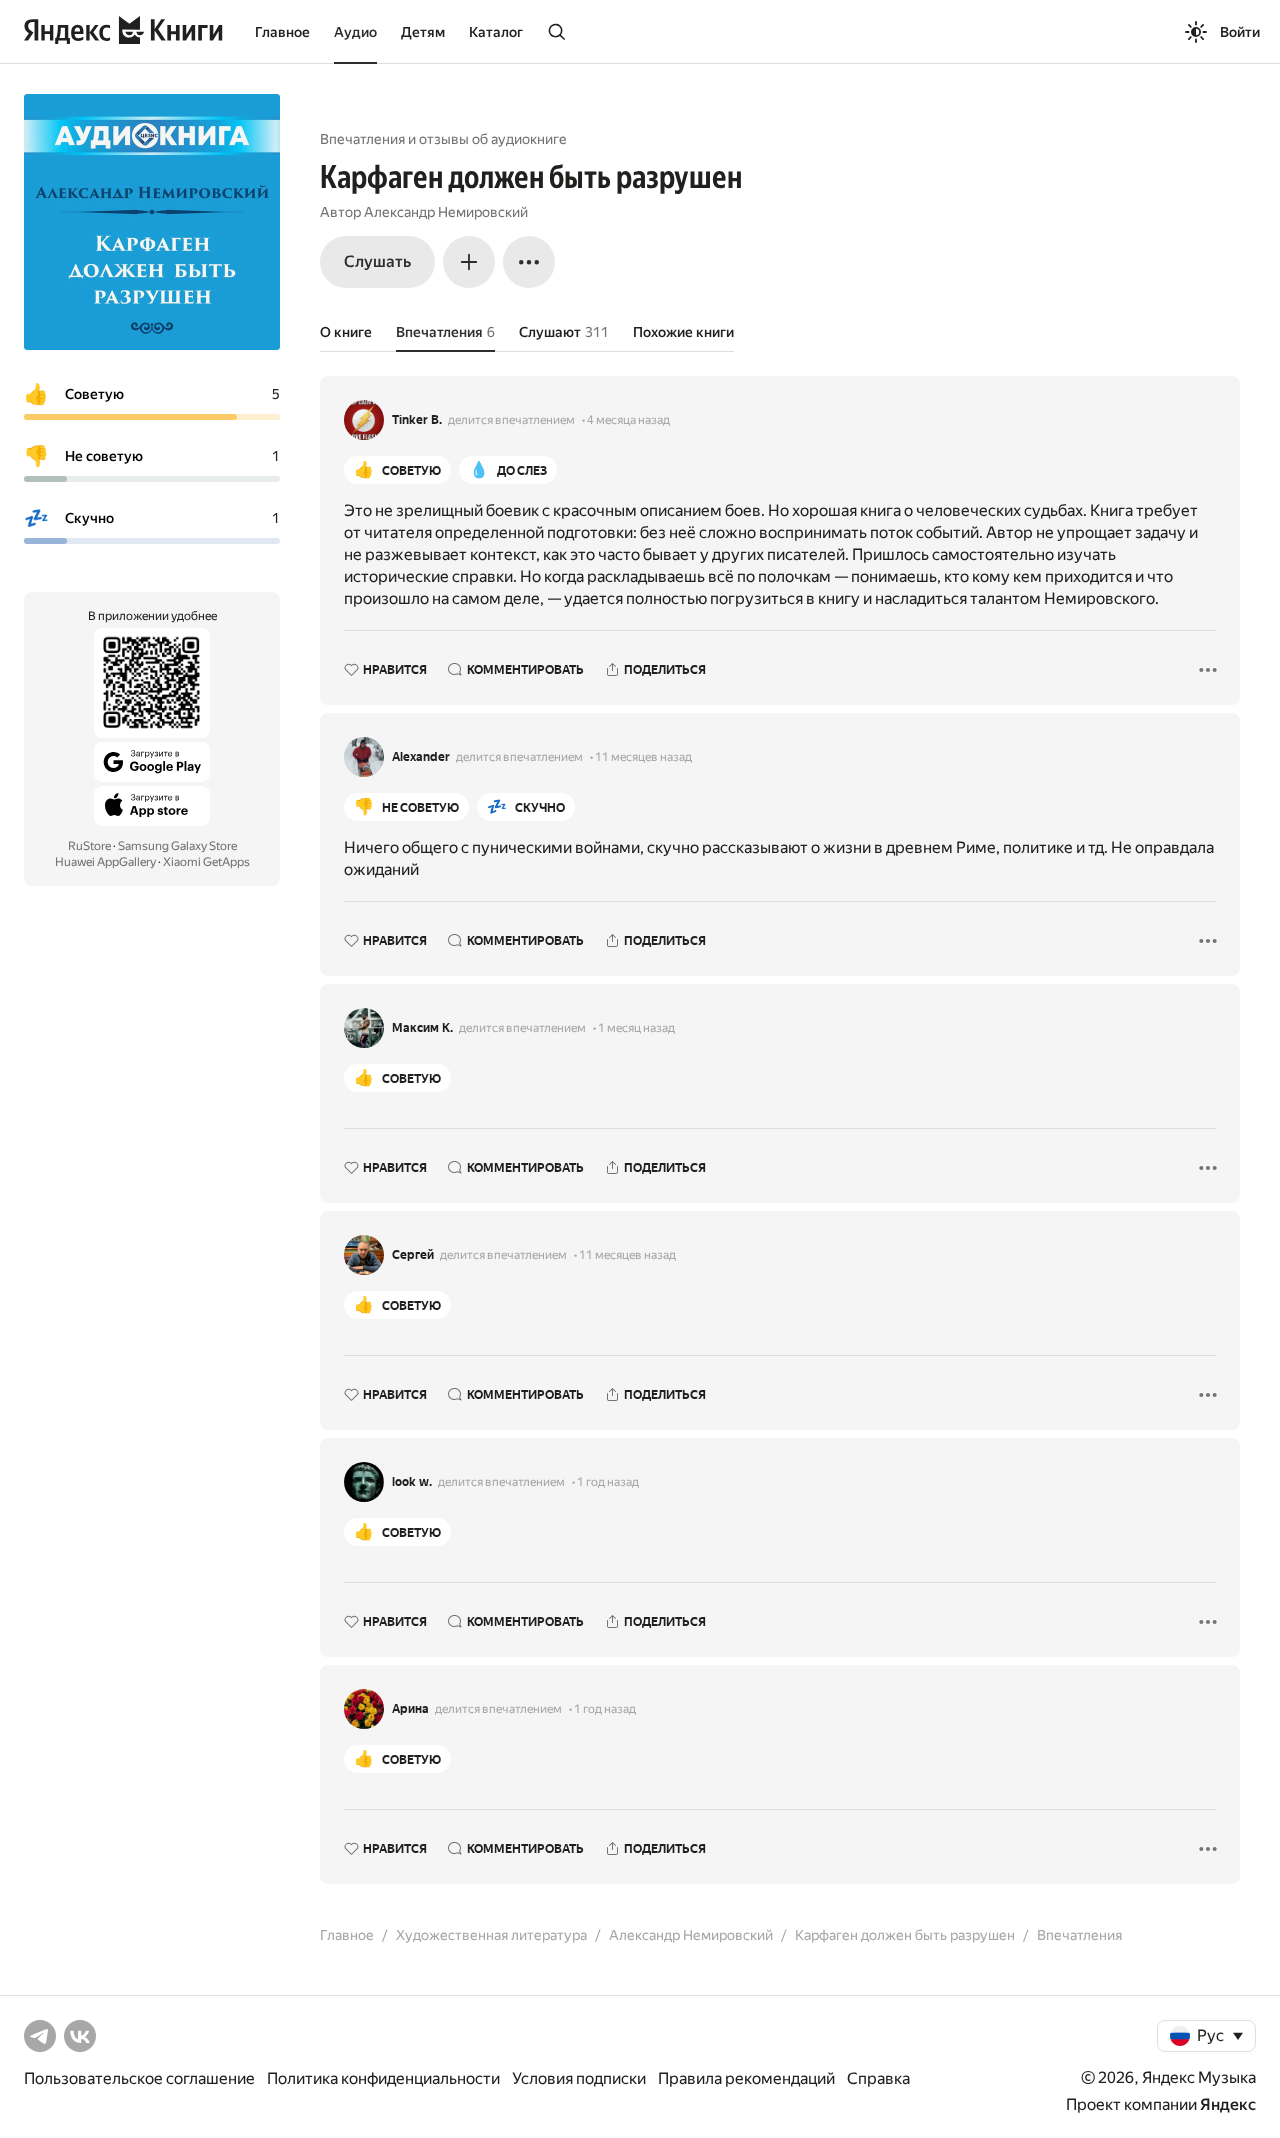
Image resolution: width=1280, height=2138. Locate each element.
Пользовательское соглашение (139, 2078)
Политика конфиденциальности (383, 2078)
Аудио (355, 32)
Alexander (421, 757)
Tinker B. (417, 420)
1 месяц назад (636, 1028)
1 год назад (608, 1482)
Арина (410, 1709)
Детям (423, 32)
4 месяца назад (628, 420)
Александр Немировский (446, 212)
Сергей (413, 1255)
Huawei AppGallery (105, 862)
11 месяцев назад (643, 757)
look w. (412, 1482)
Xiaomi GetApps (206, 862)
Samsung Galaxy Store (177, 846)
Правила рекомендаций (746, 2078)
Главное (282, 32)
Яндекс (1228, 2104)
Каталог (496, 32)
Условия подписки (579, 2078)
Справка (878, 2078)
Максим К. (422, 1028)
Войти (1240, 32)
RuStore (89, 846)
